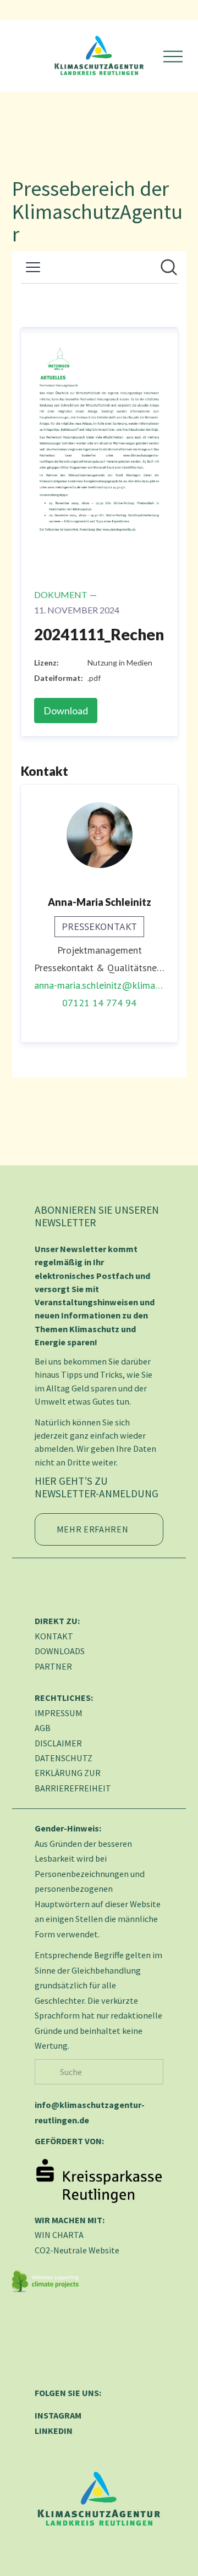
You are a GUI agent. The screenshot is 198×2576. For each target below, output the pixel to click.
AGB (43, 1728)
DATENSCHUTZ (64, 1758)
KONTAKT (54, 1636)
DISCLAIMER (58, 1743)
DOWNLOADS (60, 1651)
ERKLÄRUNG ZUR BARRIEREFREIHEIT (73, 1780)
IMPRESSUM (59, 1713)
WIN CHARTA (59, 2235)
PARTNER (53, 1666)
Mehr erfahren (92, 1529)
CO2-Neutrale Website (77, 2250)
